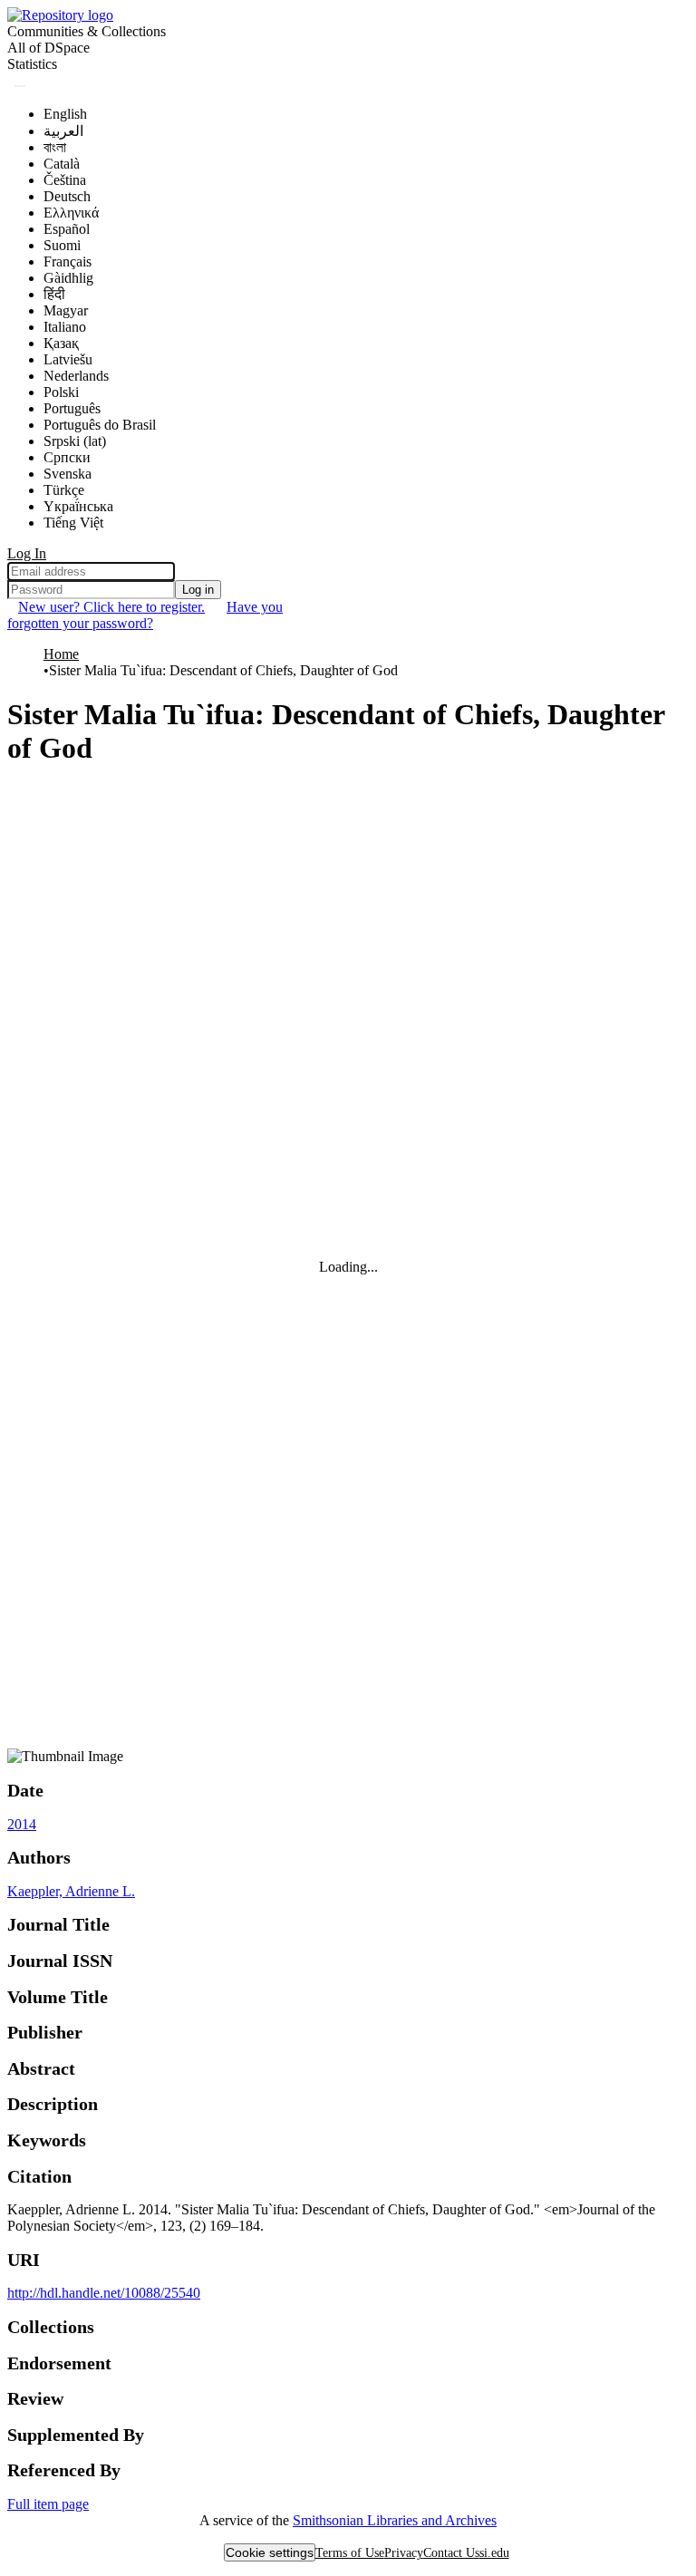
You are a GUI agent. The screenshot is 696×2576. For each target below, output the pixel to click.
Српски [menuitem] (67, 457)
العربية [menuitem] (63, 131)
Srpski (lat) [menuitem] (75, 441)
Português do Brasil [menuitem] (100, 425)
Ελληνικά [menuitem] (71, 213)
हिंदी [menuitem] (54, 294)
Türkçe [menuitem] (64, 490)
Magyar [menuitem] (66, 310)
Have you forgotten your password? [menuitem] (145, 615)
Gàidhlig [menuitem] (68, 278)
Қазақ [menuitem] (61, 343)
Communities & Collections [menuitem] (87, 31)
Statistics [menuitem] (32, 64)
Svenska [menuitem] (68, 474)
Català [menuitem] (62, 164)
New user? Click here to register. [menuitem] (111, 607)
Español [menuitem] (67, 229)
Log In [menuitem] (27, 553)
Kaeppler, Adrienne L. (71, 1891)
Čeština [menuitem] (65, 180)
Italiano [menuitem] (65, 327)
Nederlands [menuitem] (76, 376)
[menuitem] (48, 48)
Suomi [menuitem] (62, 245)
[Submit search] (20, 86)
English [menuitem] (65, 114)
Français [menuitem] (68, 261)
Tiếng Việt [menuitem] (73, 523)
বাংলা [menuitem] (55, 147)
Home (61, 654)
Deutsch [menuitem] (67, 196)
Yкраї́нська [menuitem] (78, 506)
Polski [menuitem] (61, 392)
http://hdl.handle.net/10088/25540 (104, 2293)
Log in (198, 590)
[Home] (60, 15)
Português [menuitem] (72, 408)
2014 (22, 1824)
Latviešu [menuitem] (68, 359)
